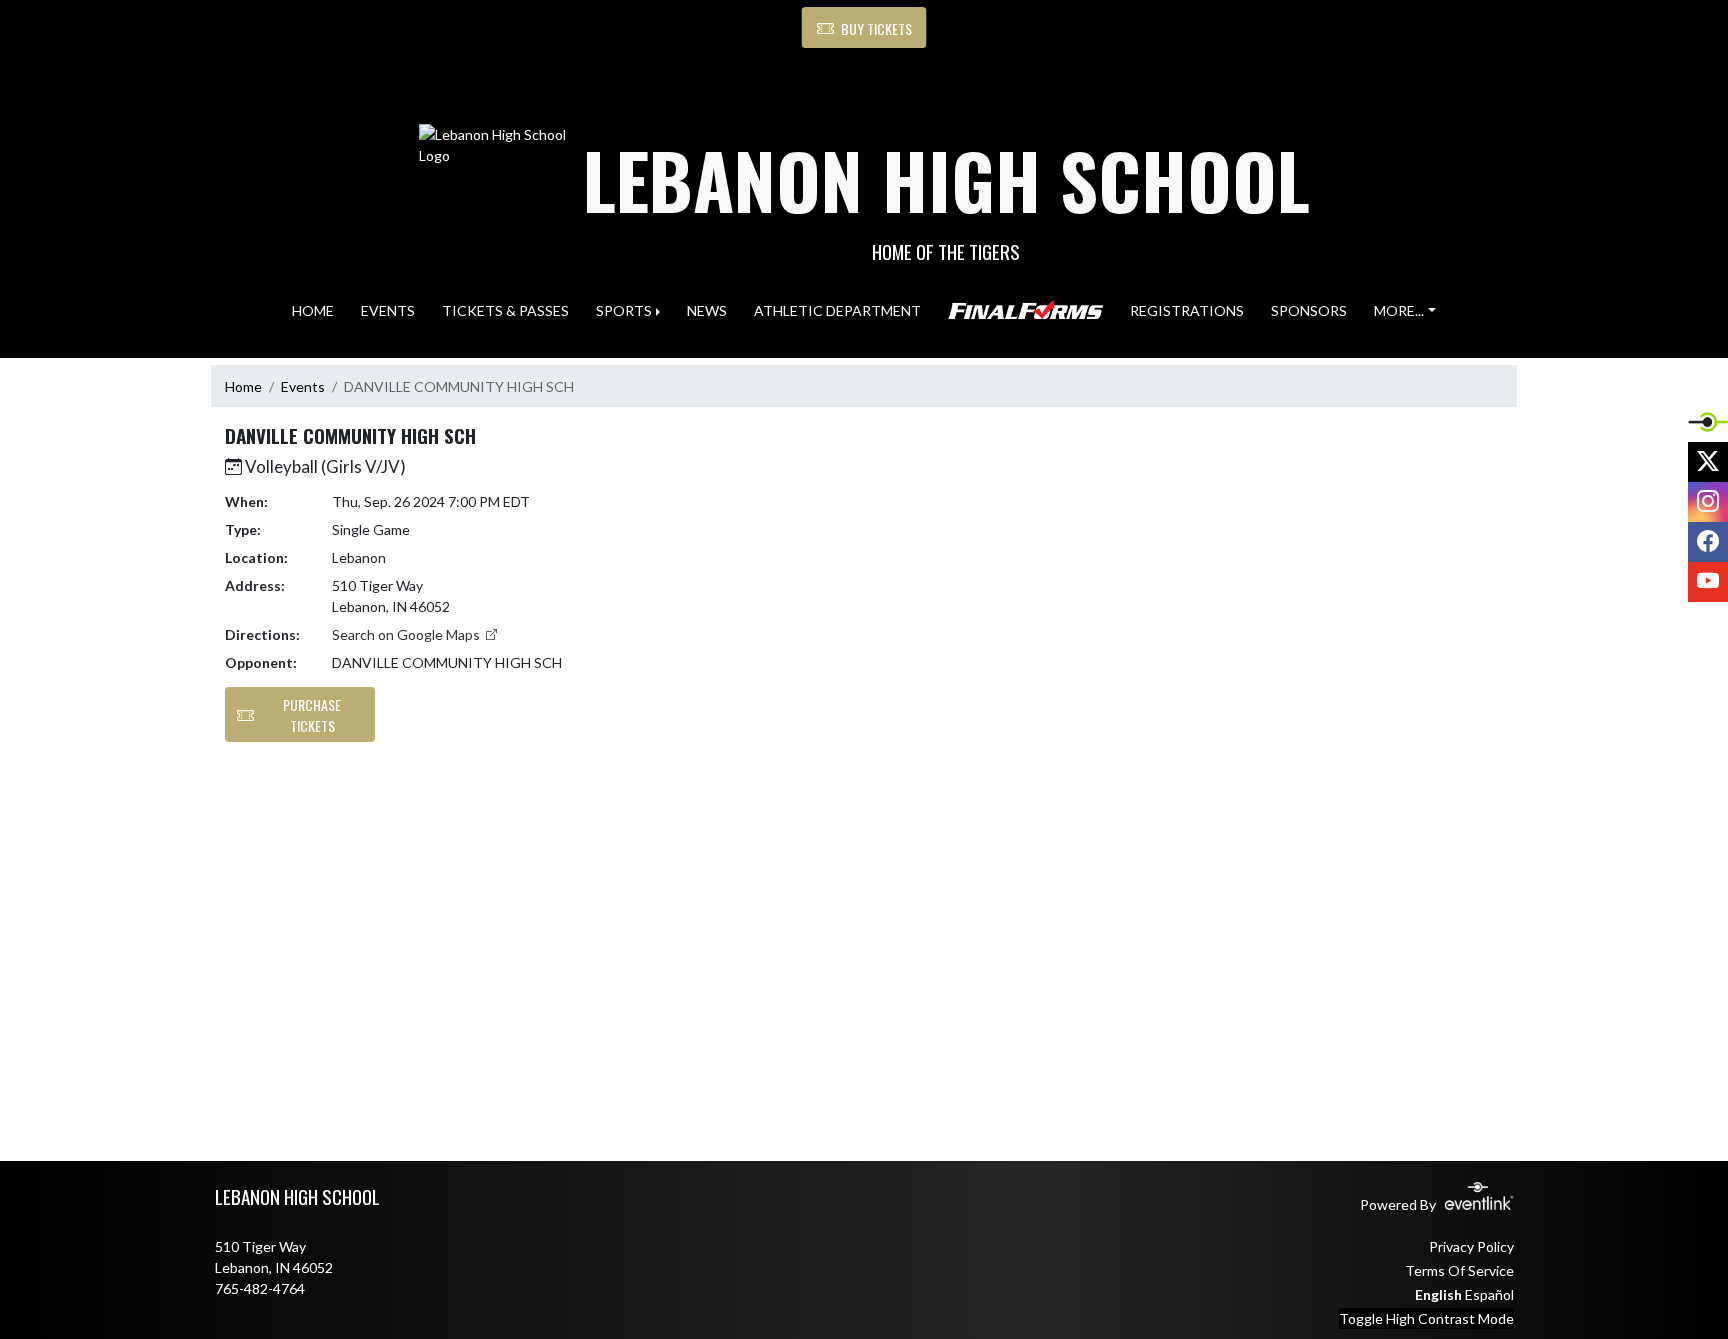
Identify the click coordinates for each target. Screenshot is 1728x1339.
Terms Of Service (1459, 1270)
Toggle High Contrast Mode (1426, 1318)
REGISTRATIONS (1187, 310)
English (1438, 1294)
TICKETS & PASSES (505, 310)
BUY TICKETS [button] (876, 28)
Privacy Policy (1471, 1246)
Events (303, 386)
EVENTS (388, 310)
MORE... (1399, 310)
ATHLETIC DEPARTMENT (837, 310)
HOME (313, 310)
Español (1489, 1294)
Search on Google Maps (407, 634)
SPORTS (624, 310)
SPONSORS (1309, 310)
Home (243, 386)
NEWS (707, 310)
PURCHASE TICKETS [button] (312, 715)
